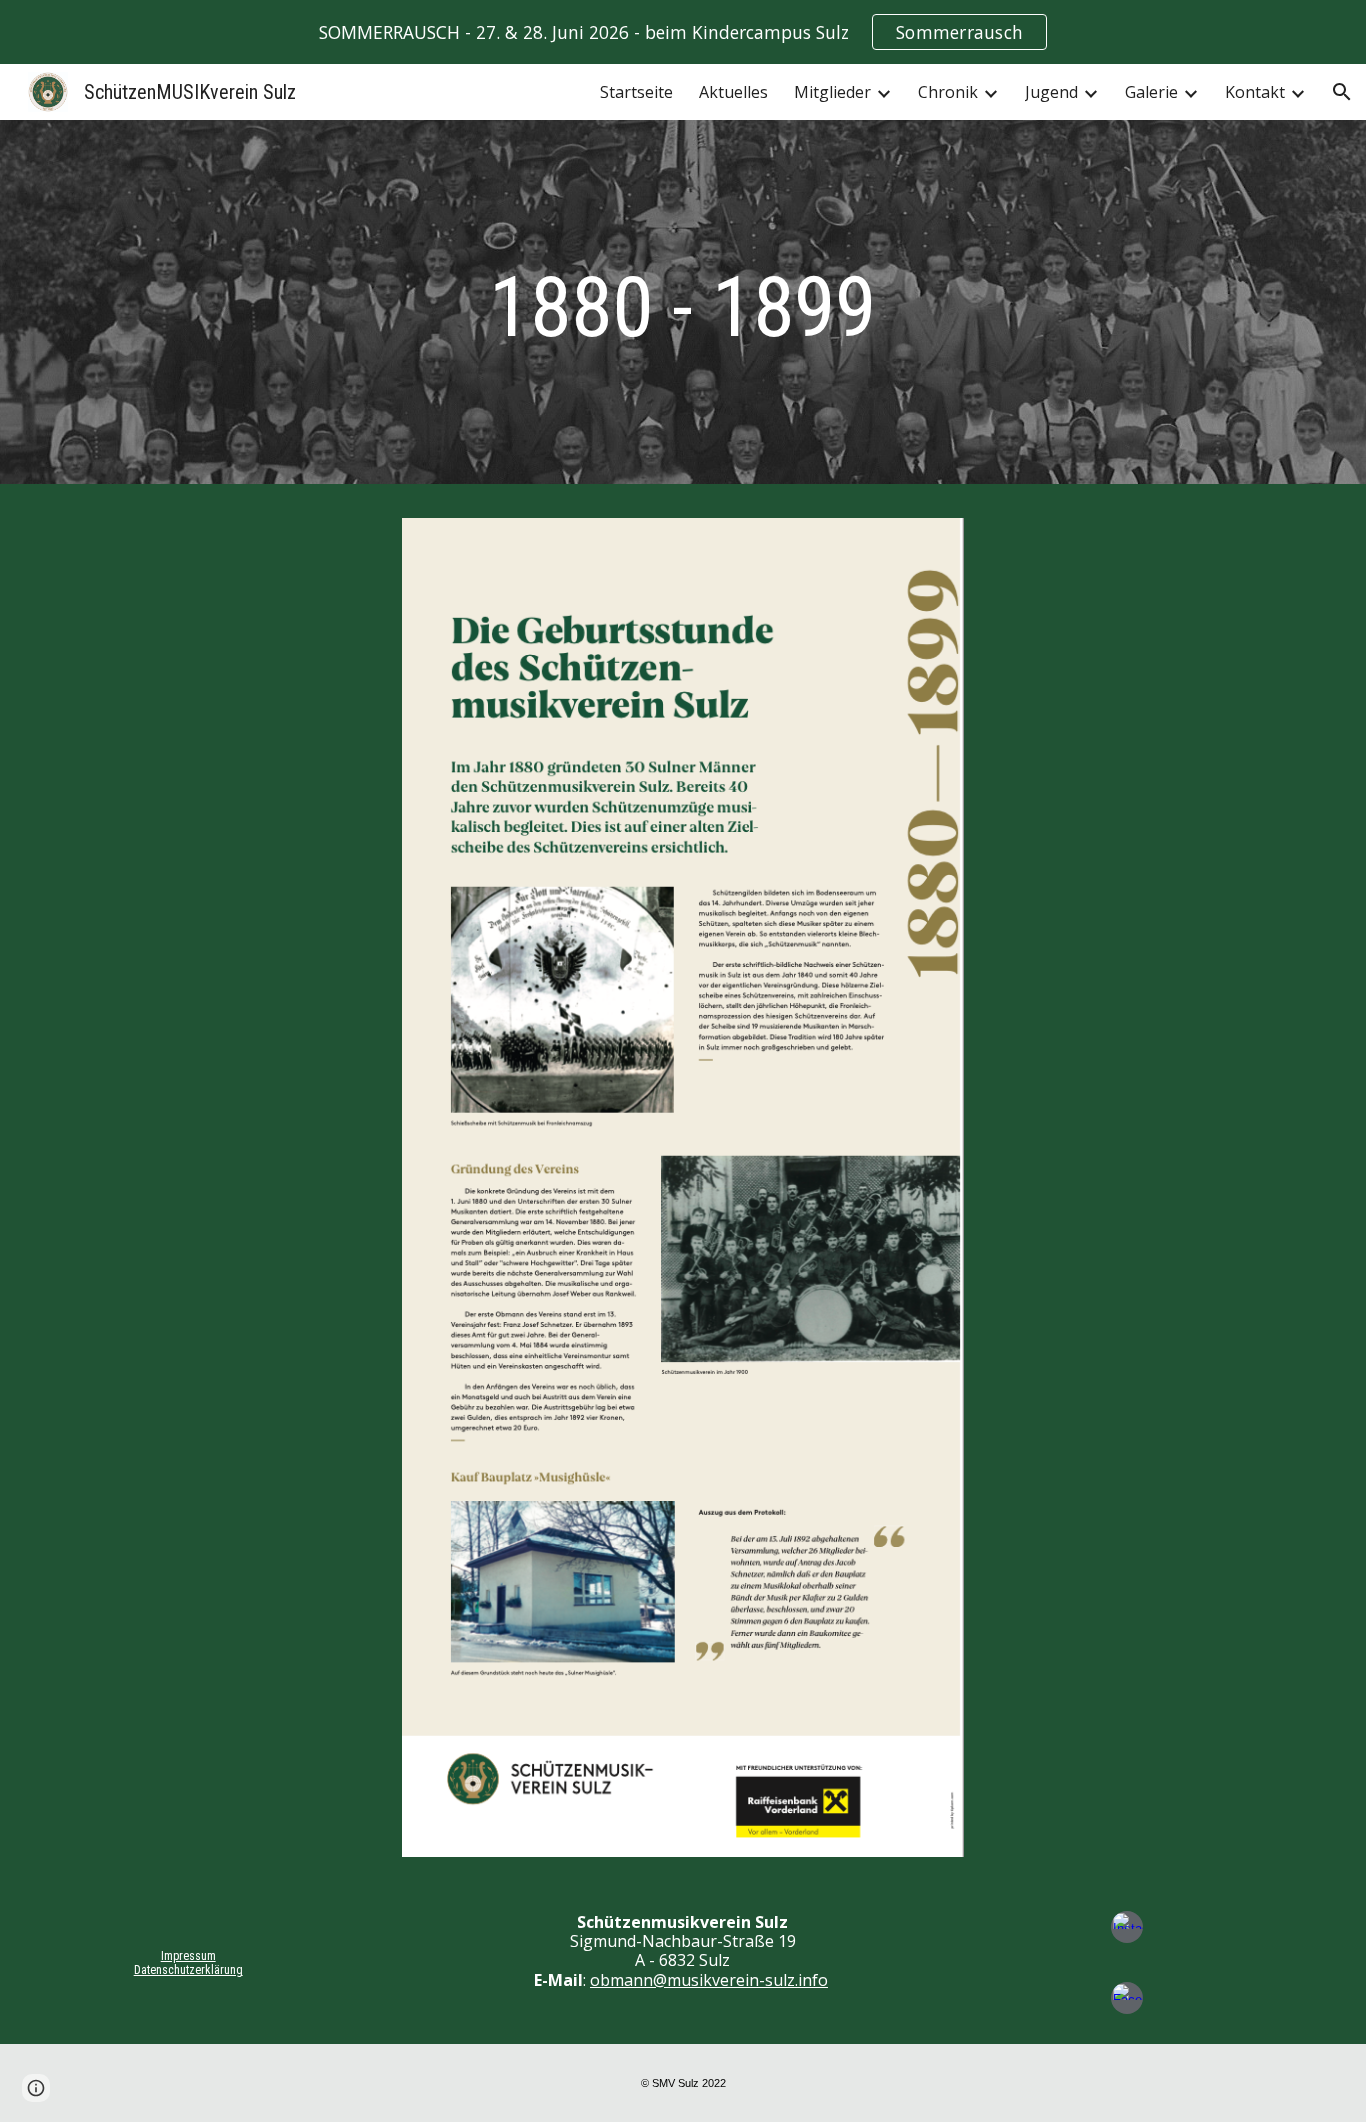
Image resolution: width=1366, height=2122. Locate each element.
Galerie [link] (1151, 92)
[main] (683, 307)
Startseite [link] (636, 92)
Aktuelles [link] (733, 92)
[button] (1342, 92)
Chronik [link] (948, 92)
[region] (683, 32)
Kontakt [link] (1255, 92)
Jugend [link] (1051, 92)
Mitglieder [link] (832, 92)
